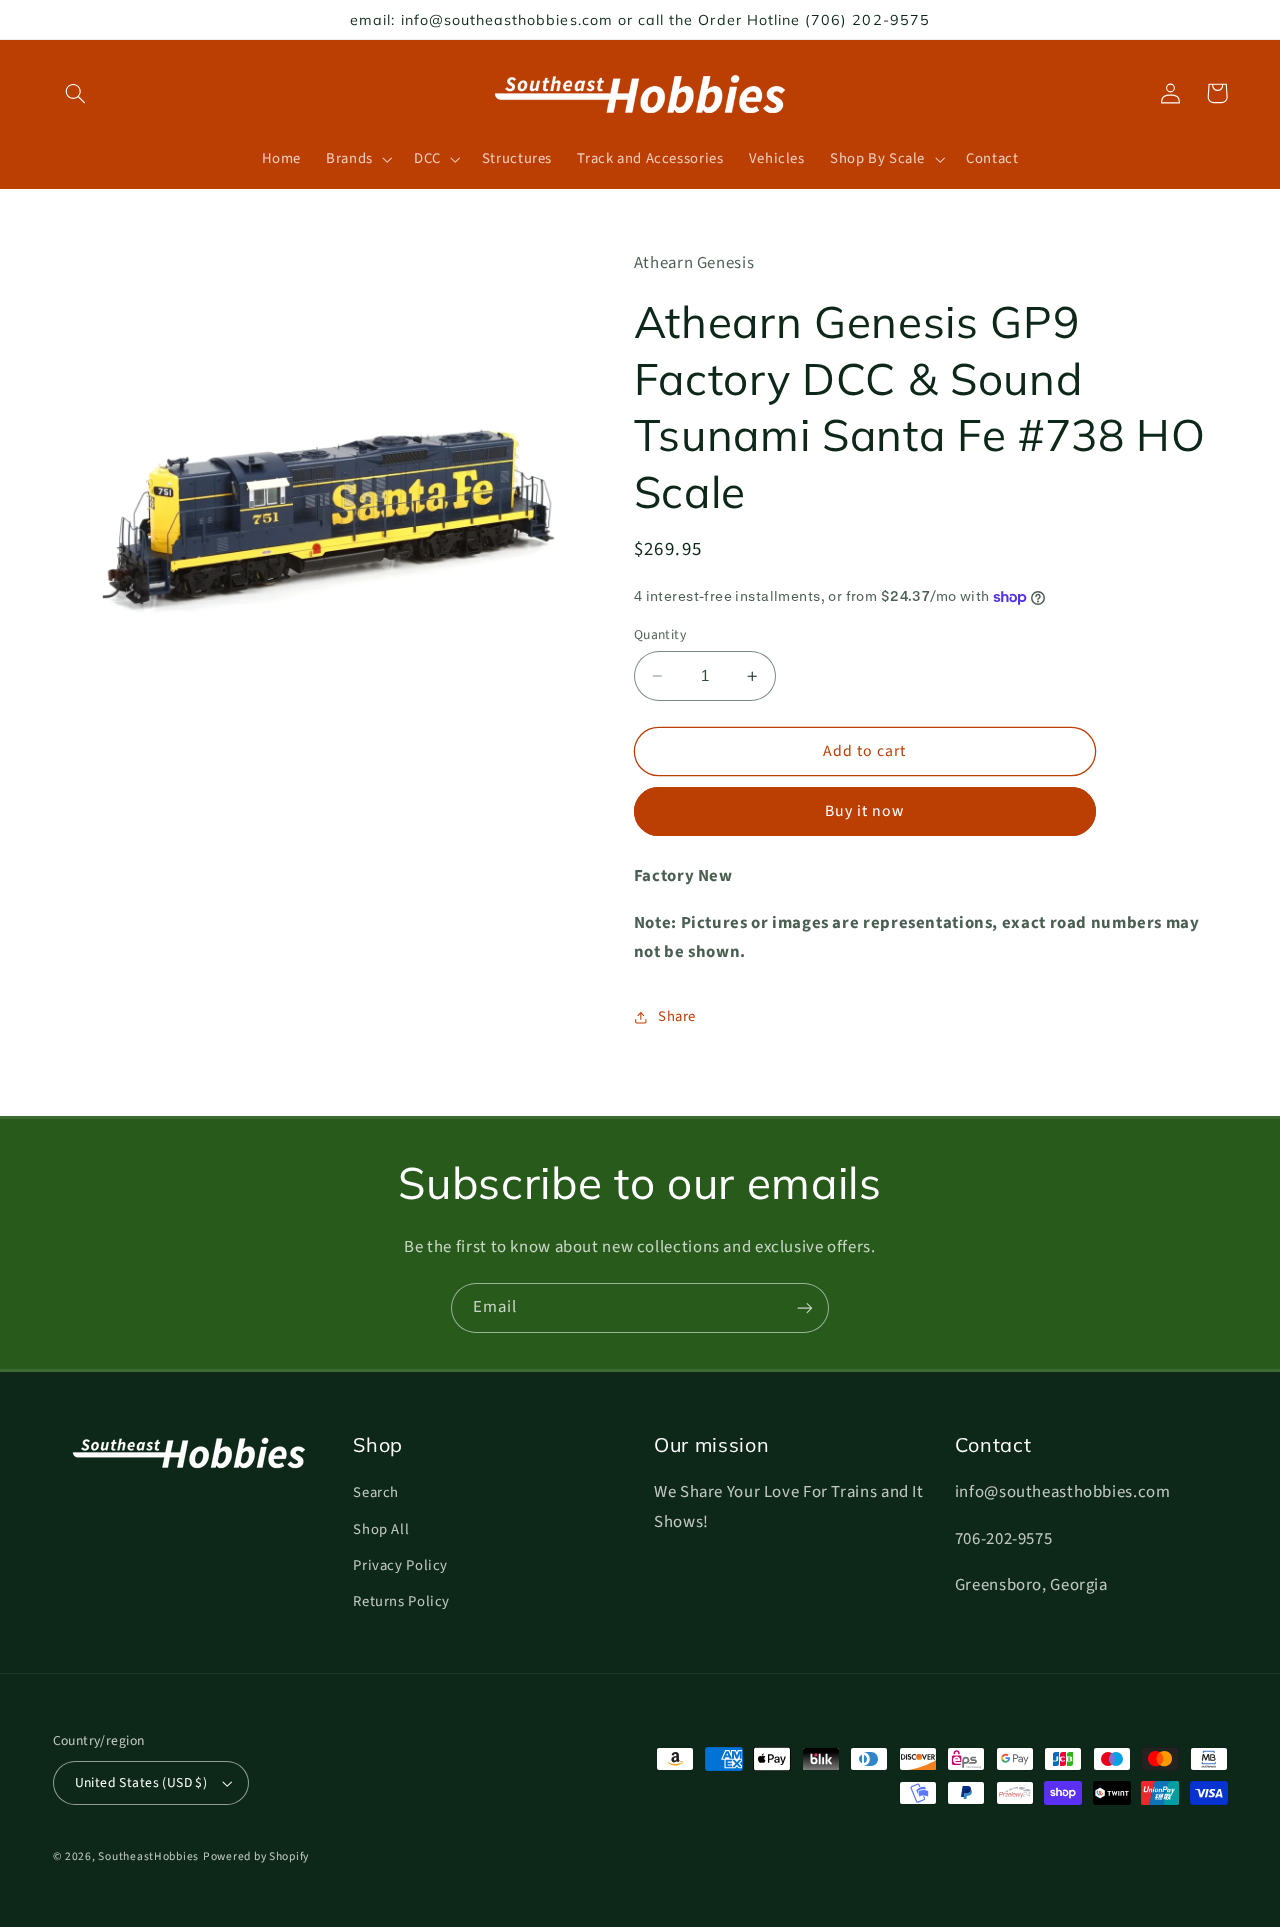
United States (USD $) (141, 1782)
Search (376, 1492)
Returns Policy (401, 1601)
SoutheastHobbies (148, 1856)
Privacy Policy (400, 1565)
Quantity (660, 634)
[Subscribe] (805, 1307)
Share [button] (677, 1016)
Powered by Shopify (256, 1856)
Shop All (381, 1529)
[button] (76, 93)
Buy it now (865, 812)
